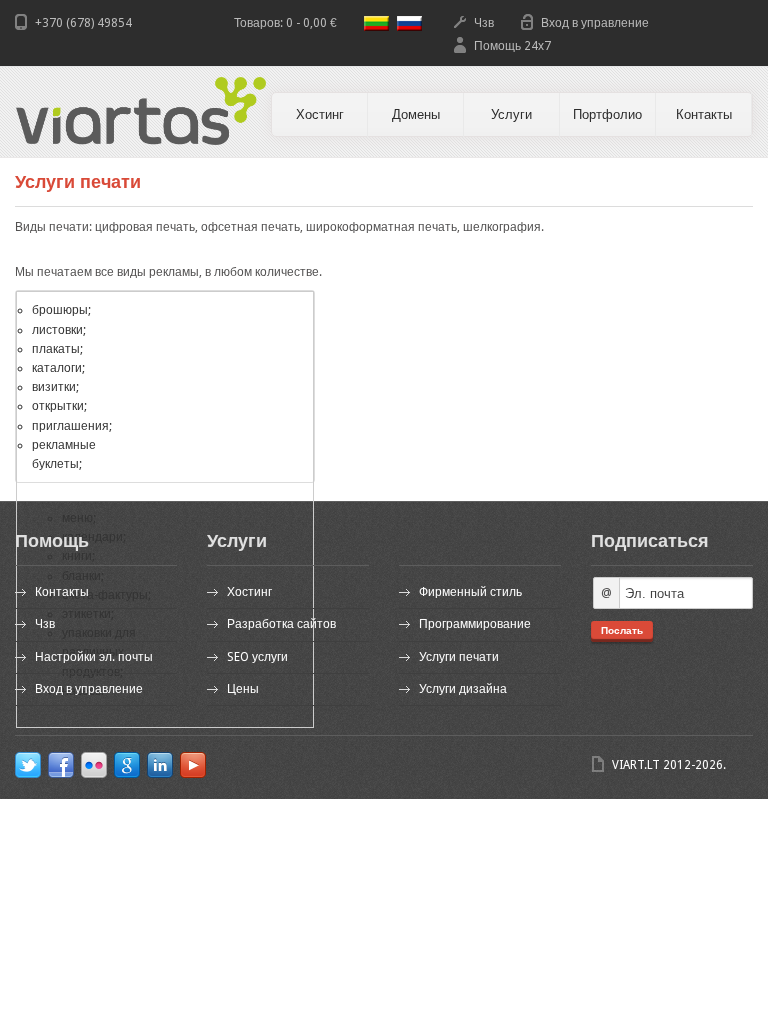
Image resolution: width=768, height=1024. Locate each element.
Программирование (475, 624)
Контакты (704, 114)
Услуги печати (459, 657)
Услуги (511, 114)
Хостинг (320, 114)
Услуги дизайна (463, 689)
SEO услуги (257, 657)
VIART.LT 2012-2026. (669, 765)
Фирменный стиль (470, 592)
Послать (622, 630)
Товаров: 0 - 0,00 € (285, 23)
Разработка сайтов (281, 624)
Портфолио (607, 114)
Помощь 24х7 (512, 46)
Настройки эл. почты (94, 657)
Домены (416, 114)
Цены (243, 689)
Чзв (484, 23)
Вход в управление (595, 23)
